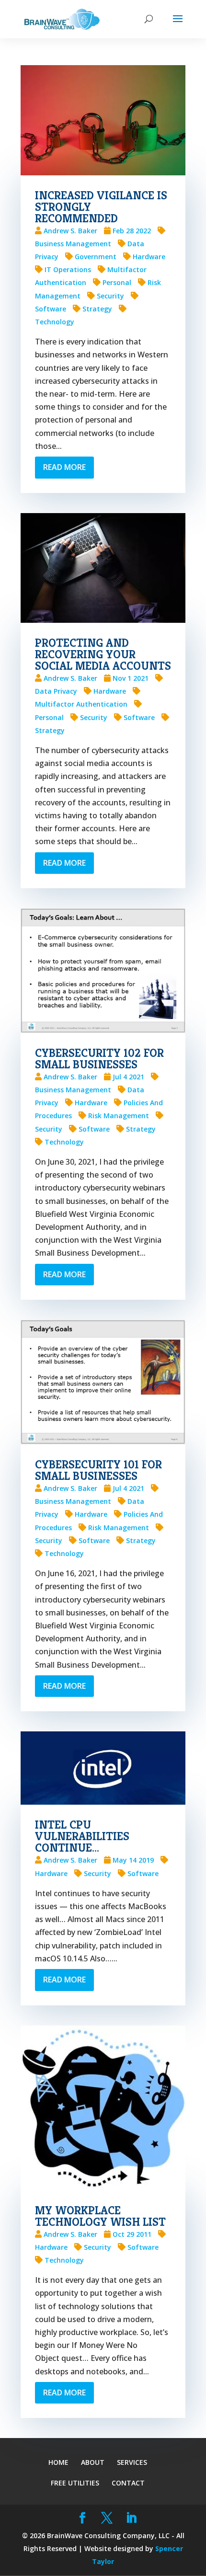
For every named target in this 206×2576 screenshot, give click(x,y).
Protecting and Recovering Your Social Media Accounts (103, 654)
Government (96, 257)
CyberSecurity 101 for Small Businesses (98, 1470)
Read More (64, 467)
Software (139, 717)
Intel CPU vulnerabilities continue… (82, 1836)
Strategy (97, 309)
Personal (117, 282)
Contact (128, 2483)
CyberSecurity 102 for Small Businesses (99, 1059)
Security (110, 296)
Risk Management (119, 1116)
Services (132, 2462)
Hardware (149, 257)
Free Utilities (75, 2483)
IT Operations (68, 269)
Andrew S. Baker (70, 231)
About (93, 2462)
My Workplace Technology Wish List (100, 2216)
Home (58, 2462)
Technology (64, 1142)
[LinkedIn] (132, 2518)
